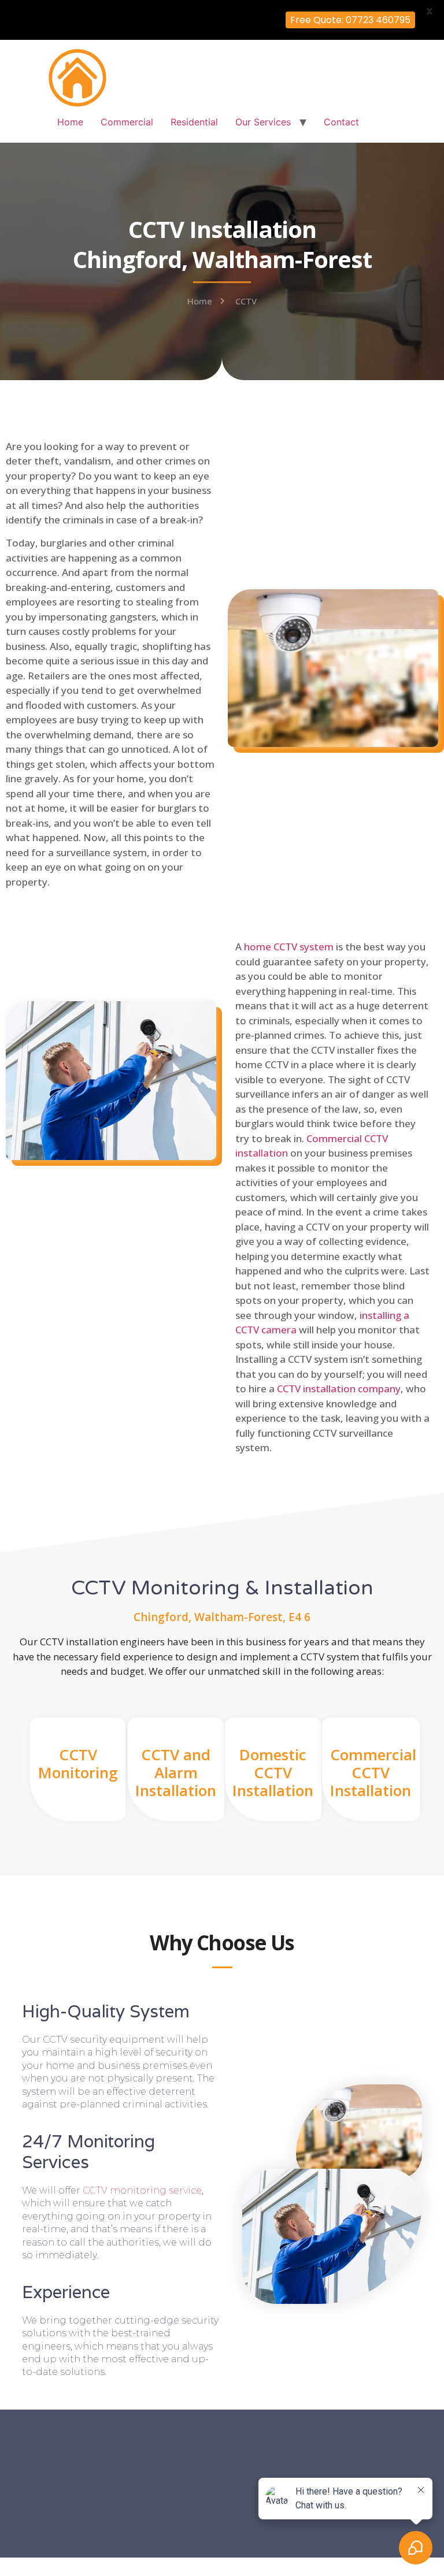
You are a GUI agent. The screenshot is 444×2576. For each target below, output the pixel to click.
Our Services (263, 122)
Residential (194, 122)
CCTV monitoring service (142, 2190)
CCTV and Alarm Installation (176, 1772)
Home (70, 122)
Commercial (127, 122)
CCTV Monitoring (78, 1763)
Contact (341, 122)
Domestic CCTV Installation (273, 1772)
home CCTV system (289, 947)
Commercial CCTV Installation (373, 1772)
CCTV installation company (339, 1389)
